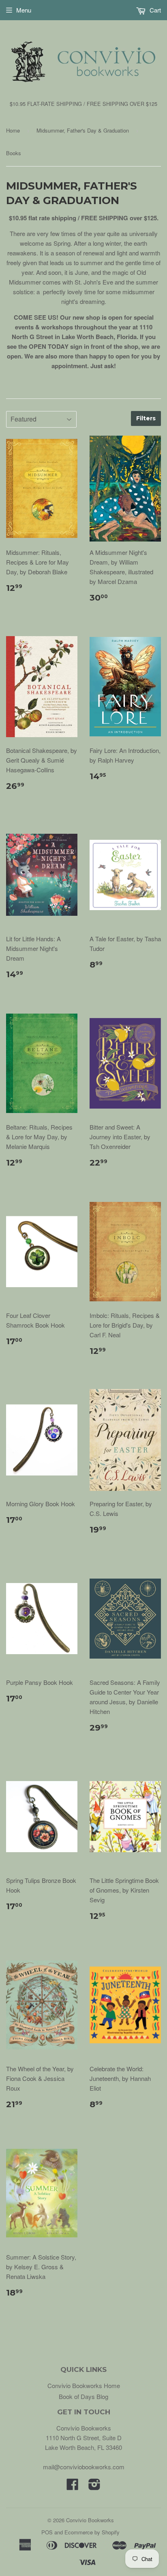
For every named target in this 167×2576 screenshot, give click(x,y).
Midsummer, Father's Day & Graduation (83, 130)
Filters (146, 418)
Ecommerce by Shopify (92, 2532)
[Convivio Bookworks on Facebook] (73, 2486)
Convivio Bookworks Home (84, 2385)
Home (13, 130)
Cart (154, 10)
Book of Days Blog (83, 2396)
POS (47, 2532)
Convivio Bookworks (90, 2520)
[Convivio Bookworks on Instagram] (94, 2486)
